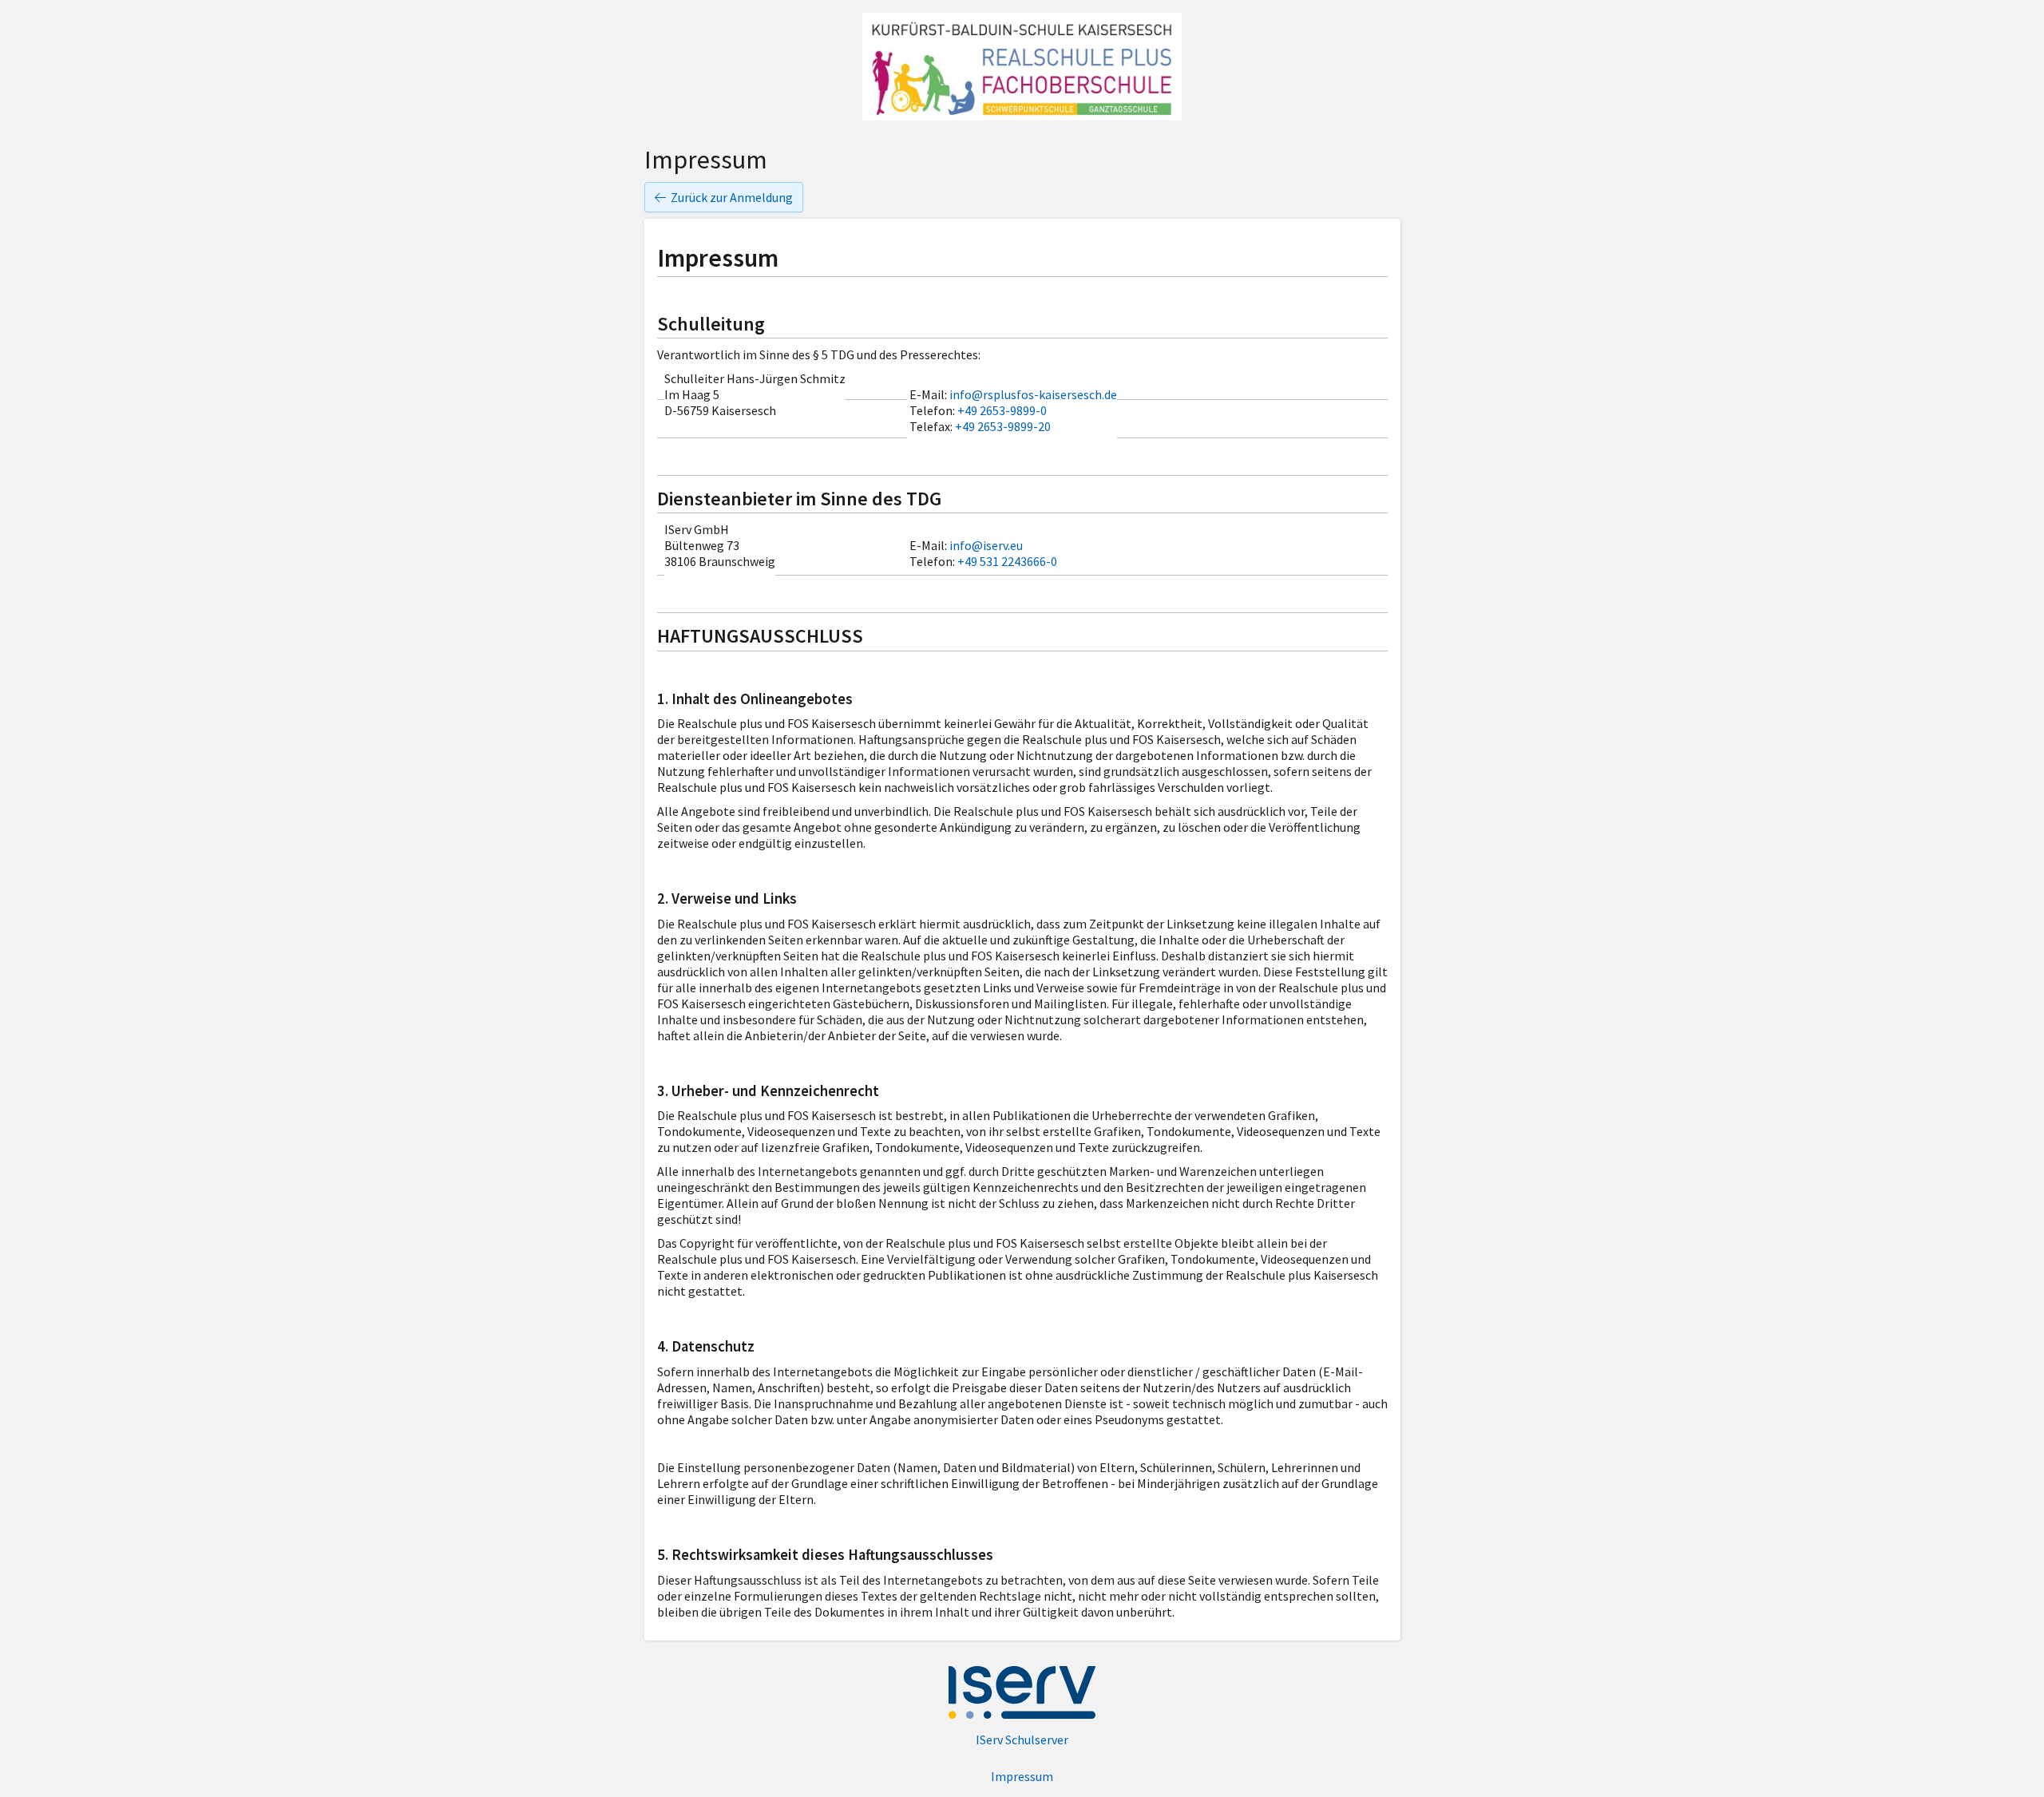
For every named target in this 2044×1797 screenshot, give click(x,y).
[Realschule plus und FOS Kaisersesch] (1022, 67)
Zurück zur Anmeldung (732, 197)
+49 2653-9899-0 (1002, 410)
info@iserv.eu (986, 545)
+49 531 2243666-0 (1007, 561)
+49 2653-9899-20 (1003, 426)
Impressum (1022, 1776)
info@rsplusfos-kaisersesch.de (1033, 394)
